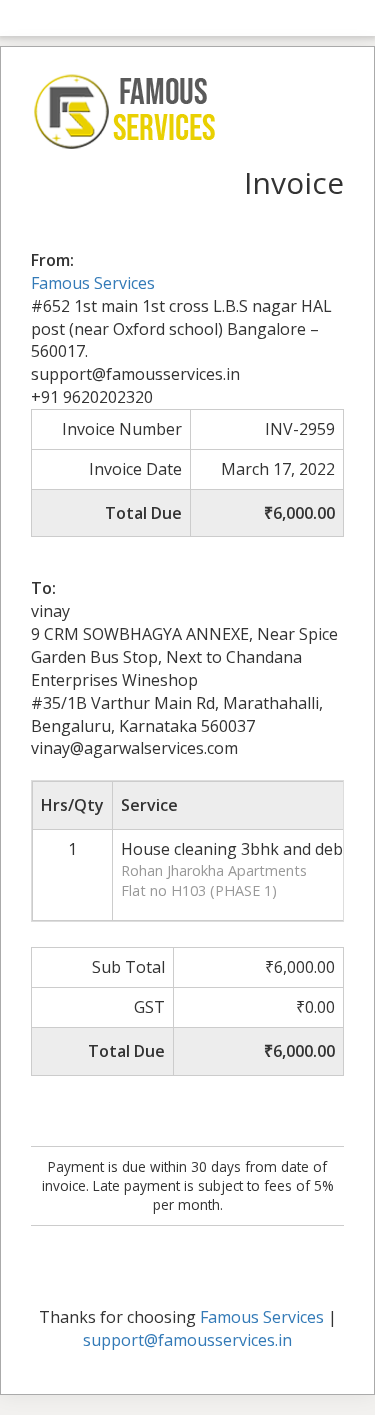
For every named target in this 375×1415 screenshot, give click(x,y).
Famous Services (93, 283)
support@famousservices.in (187, 1340)
